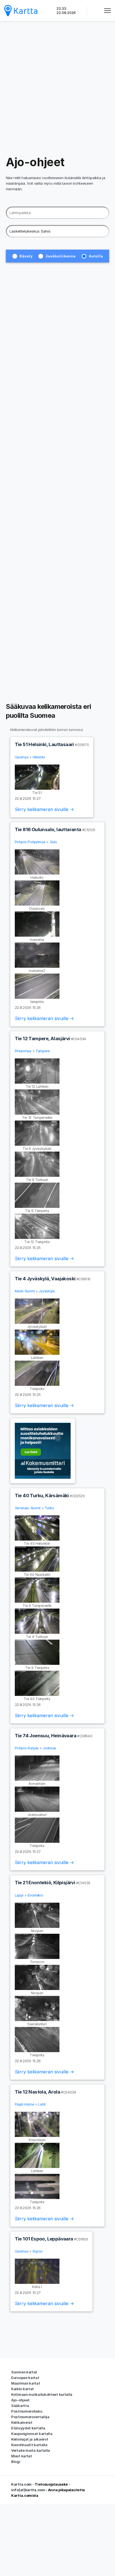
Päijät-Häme (24, 2104)
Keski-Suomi (25, 1291)
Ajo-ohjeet (20, 2400)
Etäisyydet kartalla (28, 2428)
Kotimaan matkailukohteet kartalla (42, 2394)
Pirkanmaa (23, 1051)
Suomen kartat (24, 2372)
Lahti (42, 2104)
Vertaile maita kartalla (31, 2450)
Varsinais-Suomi (28, 1508)
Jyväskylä (47, 1291)
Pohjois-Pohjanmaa (30, 842)
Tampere (43, 1051)
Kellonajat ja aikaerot (30, 2439)
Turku (49, 1508)
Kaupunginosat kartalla (32, 2434)
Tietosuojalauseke (51, 2484)
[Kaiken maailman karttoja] (21, 10)
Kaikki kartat (22, 2389)
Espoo (38, 2251)
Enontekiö (35, 1895)
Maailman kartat (26, 2383)
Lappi (19, 1895)
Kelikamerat (22, 2422)
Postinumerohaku (27, 2411)
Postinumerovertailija (30, 2417)
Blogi (16, 2462)
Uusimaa (22, 757)
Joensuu (49, 1748)
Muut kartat (22, 2456)
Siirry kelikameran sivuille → (44, 809)
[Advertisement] (57, 88)
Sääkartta (20, 2406)
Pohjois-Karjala (27, 1748)
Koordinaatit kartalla (29, 2445)
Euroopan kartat (25, 2378)
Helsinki (39, 757)
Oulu (53, 842)
